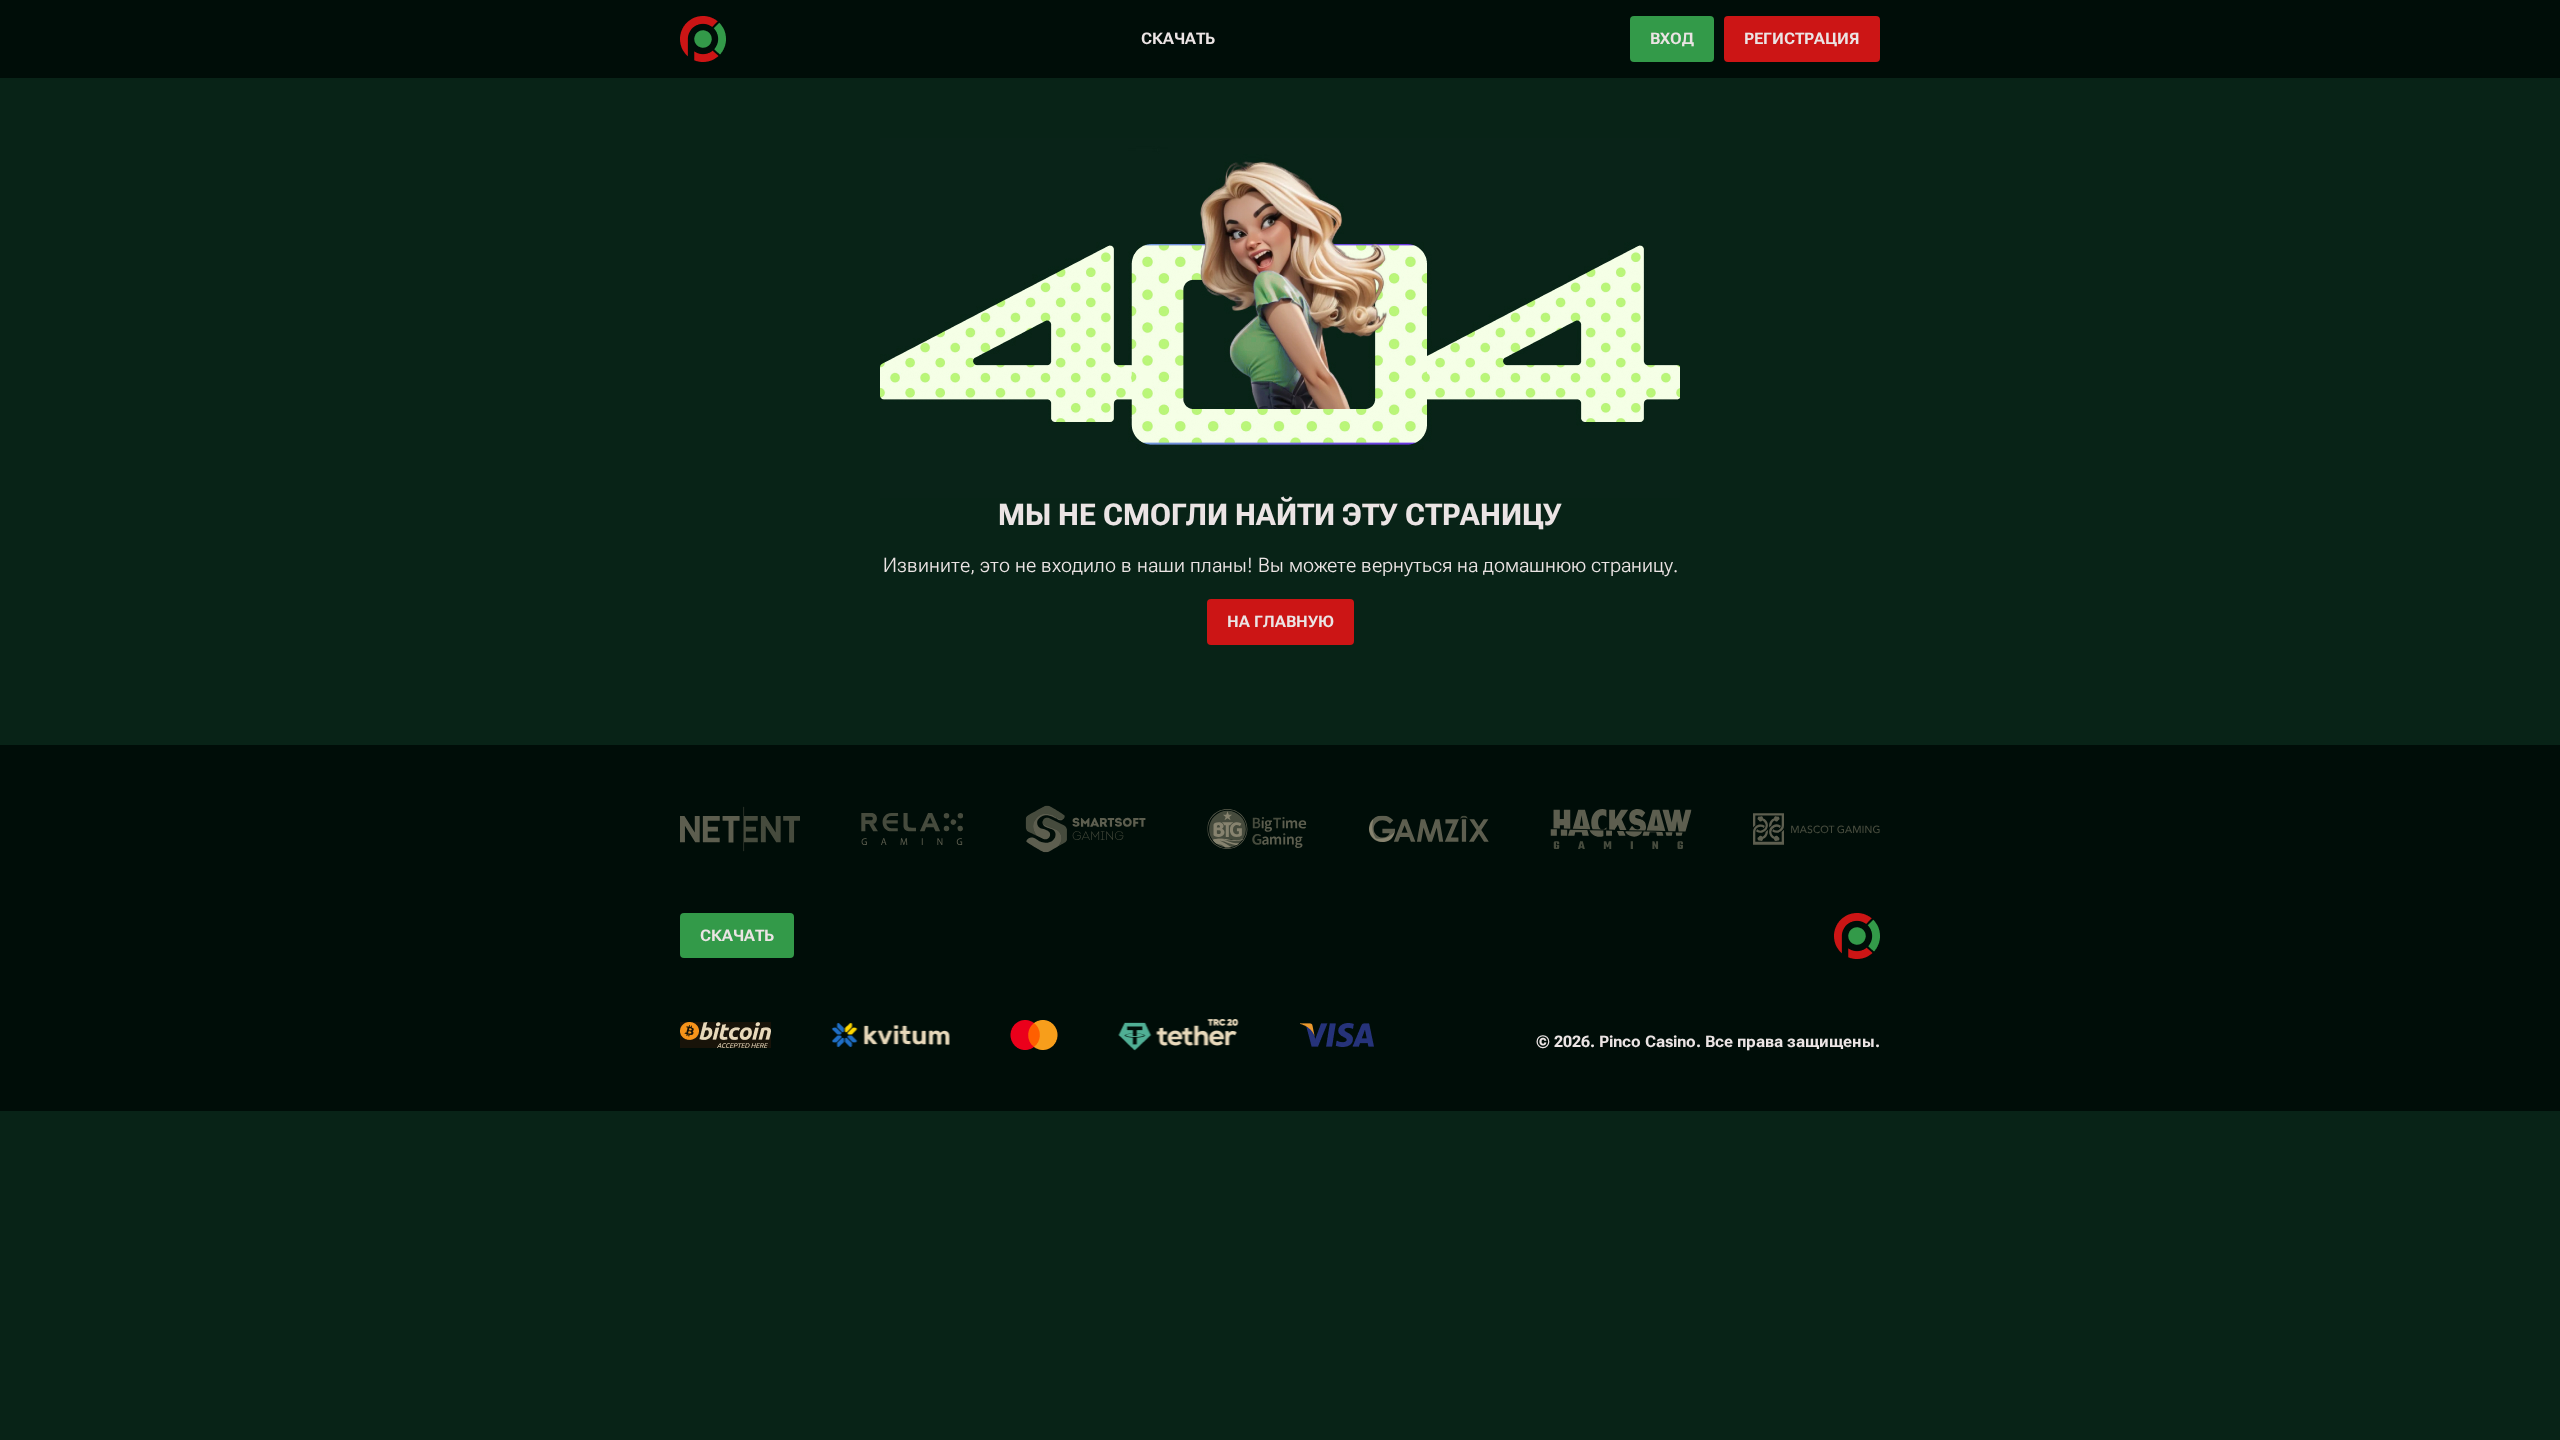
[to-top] (1938, 1378)
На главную (1280, 621)
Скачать (1178, 38)
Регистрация (1802, 38)
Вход (1672, 38)
